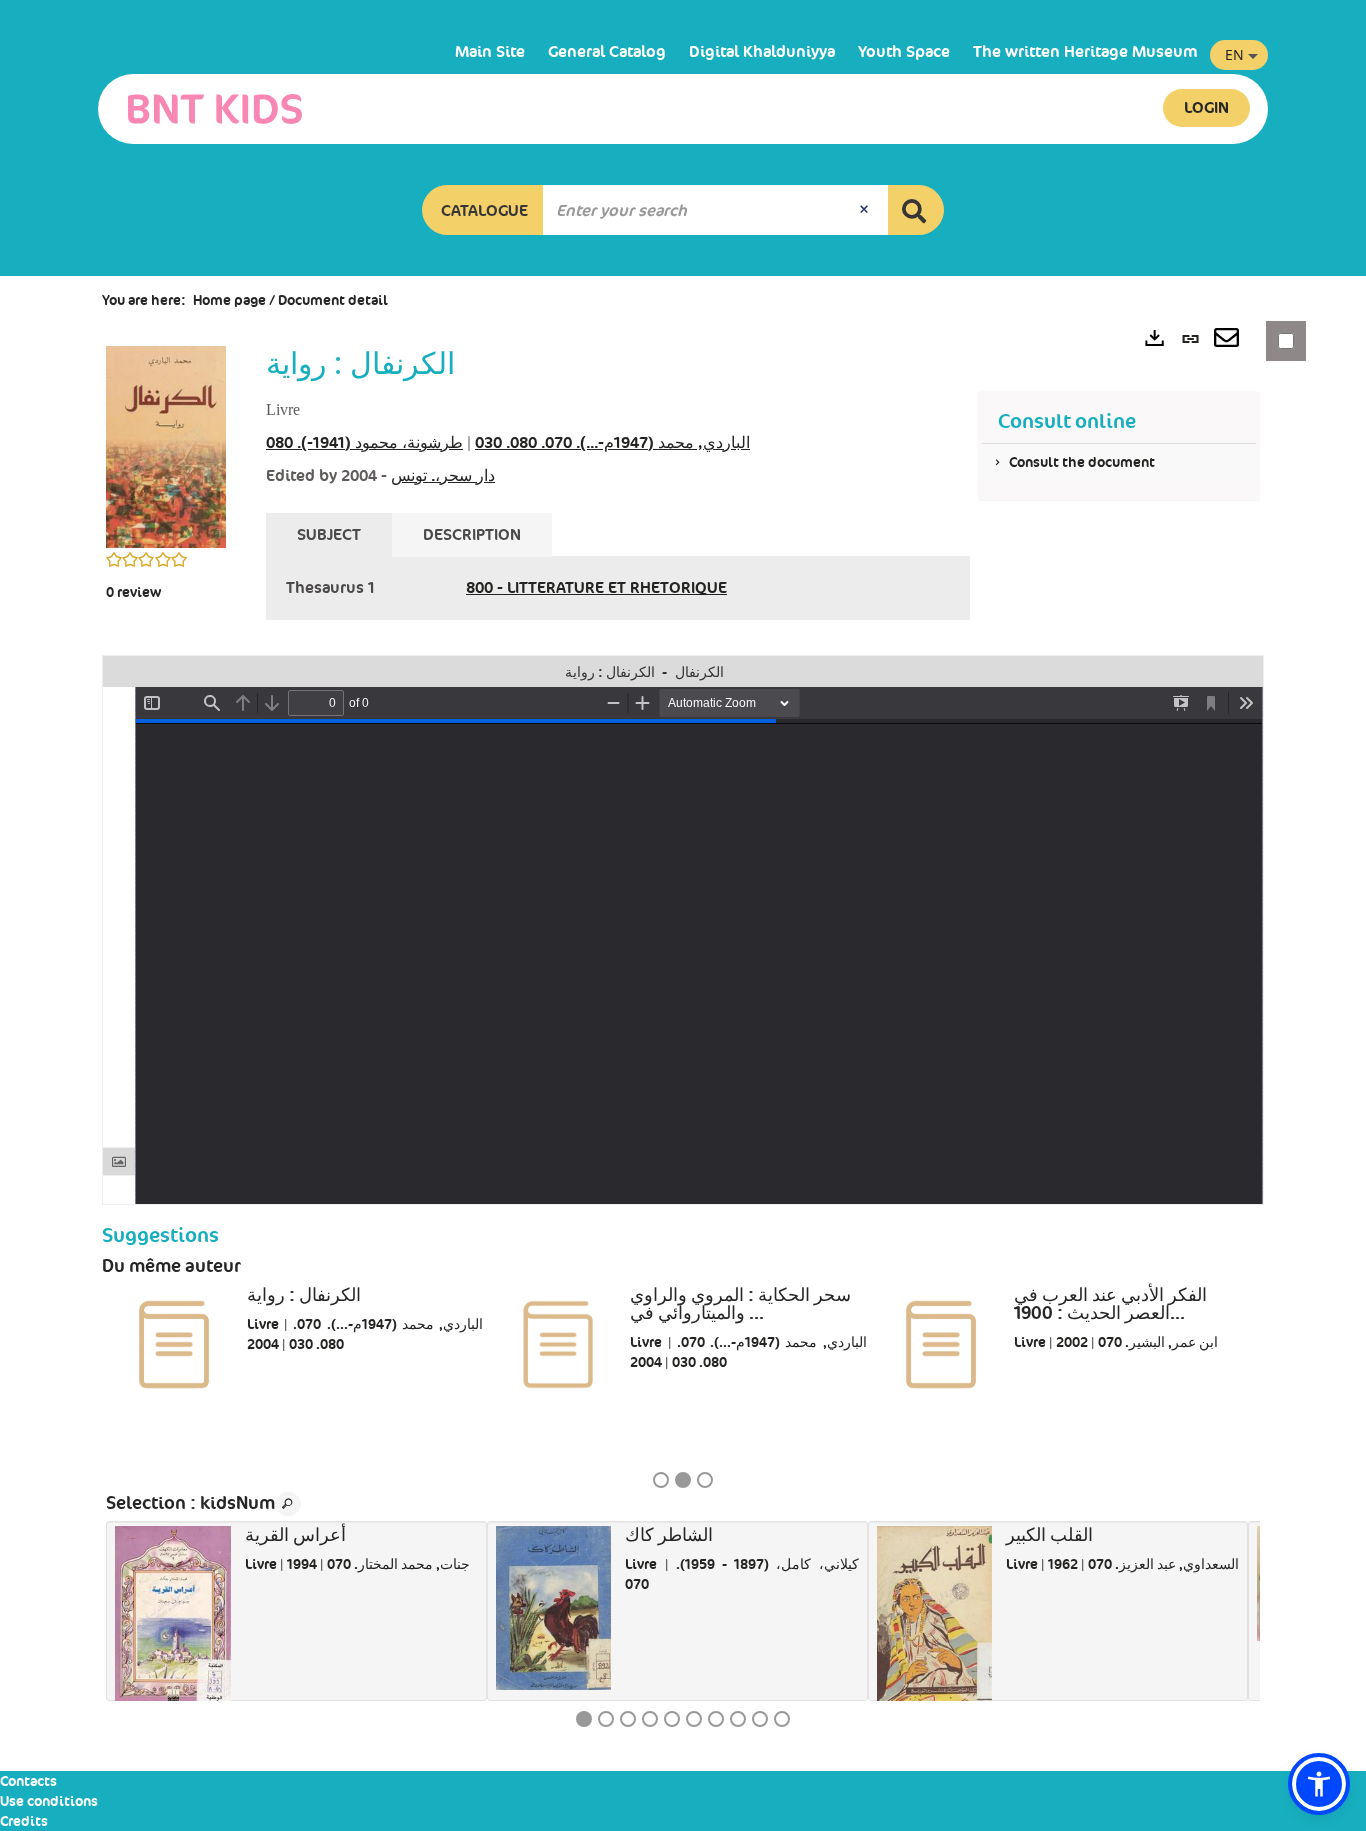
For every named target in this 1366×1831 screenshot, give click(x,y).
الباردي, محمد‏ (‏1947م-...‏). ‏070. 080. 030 (612, 442)
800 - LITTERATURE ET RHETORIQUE (596, 587)
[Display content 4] (650, 1719)
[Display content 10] (782, 1719)
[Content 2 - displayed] (683, 1480)
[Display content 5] (672, 1719)
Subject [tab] (329, 534)
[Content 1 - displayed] (584, 1719)
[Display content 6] (694, 1719)
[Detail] (1222, 671)
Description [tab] (472, 534)
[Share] (1196, 671)
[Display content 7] (716, 1719)
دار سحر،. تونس (443, 475)
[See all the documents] (288, 1504)
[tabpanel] (618, 588)
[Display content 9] (760, 1719)
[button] (483, 210)
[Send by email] (1226, 340)
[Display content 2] (606, 1719)
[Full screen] (1248, 671)
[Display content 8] (738, 1719)
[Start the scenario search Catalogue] (916, 210)
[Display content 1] (661, 1480)
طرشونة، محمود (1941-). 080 (364, 442)
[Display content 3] (705, 1480)
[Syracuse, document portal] (215, 109)
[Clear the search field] (866, 210)
